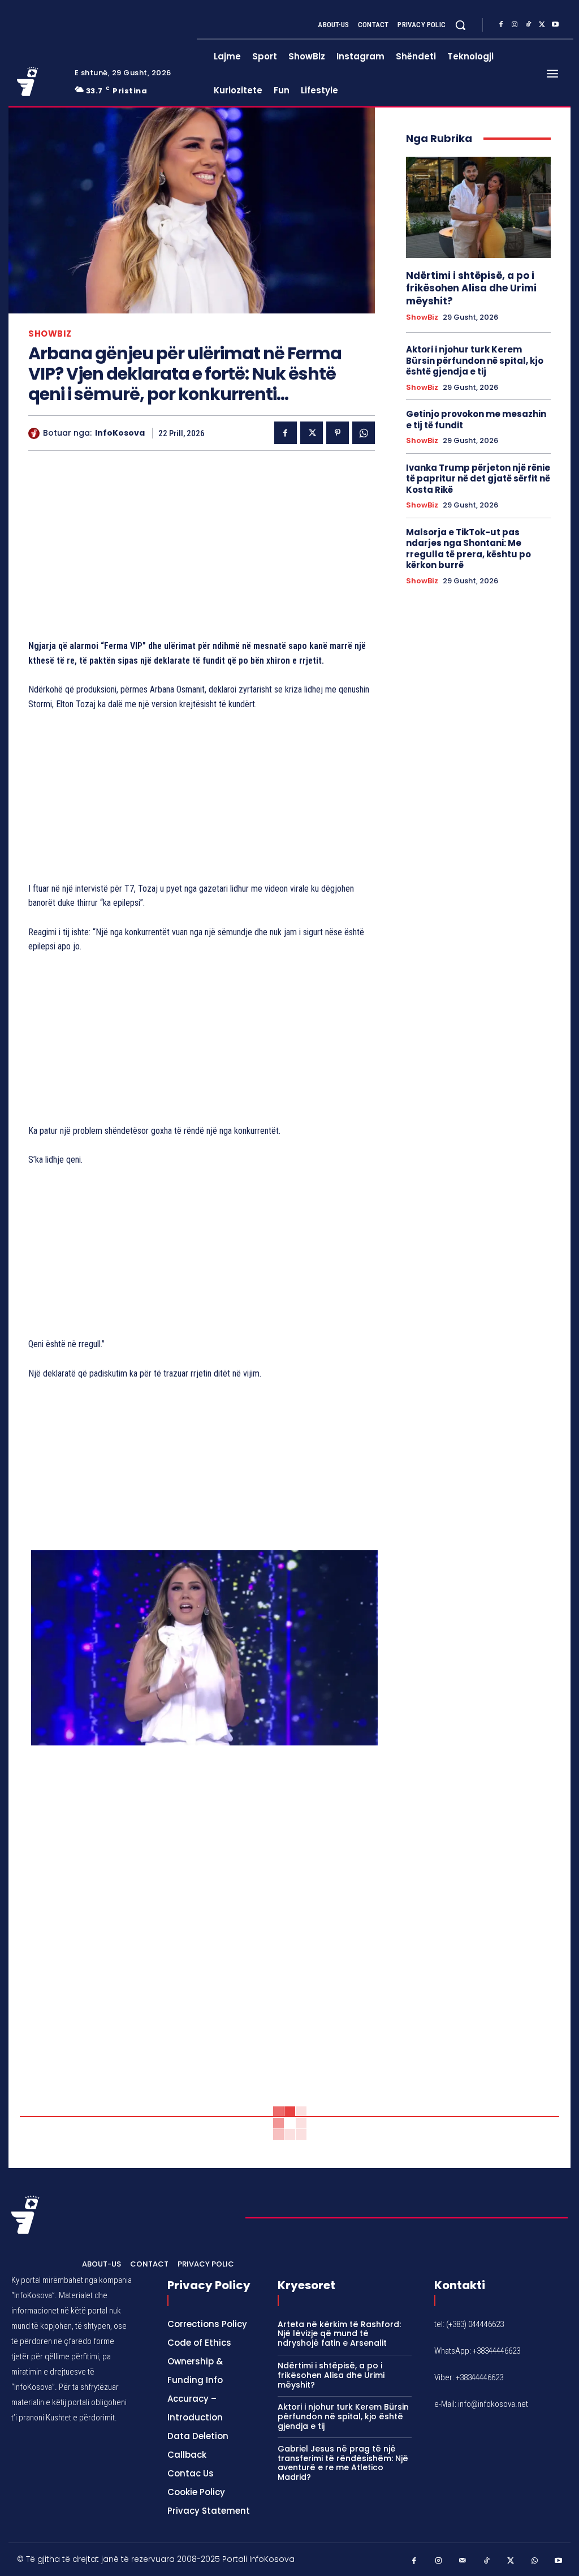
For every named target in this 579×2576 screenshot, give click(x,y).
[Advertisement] (202, 548)
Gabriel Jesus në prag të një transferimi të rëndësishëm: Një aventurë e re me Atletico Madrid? (343, 2463)
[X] (542, 25)
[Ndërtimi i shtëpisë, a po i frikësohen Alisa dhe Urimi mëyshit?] (478, 207)
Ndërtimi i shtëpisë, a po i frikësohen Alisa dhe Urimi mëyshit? (471, 288)
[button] (460, 25)
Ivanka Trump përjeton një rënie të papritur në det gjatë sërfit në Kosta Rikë (478, 479)
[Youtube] (555, 25)
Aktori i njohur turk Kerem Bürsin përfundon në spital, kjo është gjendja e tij (475, 360)
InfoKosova (120, 433)
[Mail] (463, 2561)
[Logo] (39, 81)
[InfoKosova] (36, 433)
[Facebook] (501, 25)
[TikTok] (528, 25)
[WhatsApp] (364, 433)
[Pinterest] (338, 433)
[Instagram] (515, 25)
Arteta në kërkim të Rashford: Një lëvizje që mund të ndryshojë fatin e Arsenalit (339, 2334)
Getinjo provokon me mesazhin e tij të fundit (476, 420)
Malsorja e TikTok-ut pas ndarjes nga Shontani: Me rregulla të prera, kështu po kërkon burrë (468, 549)
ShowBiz (50, 334)
